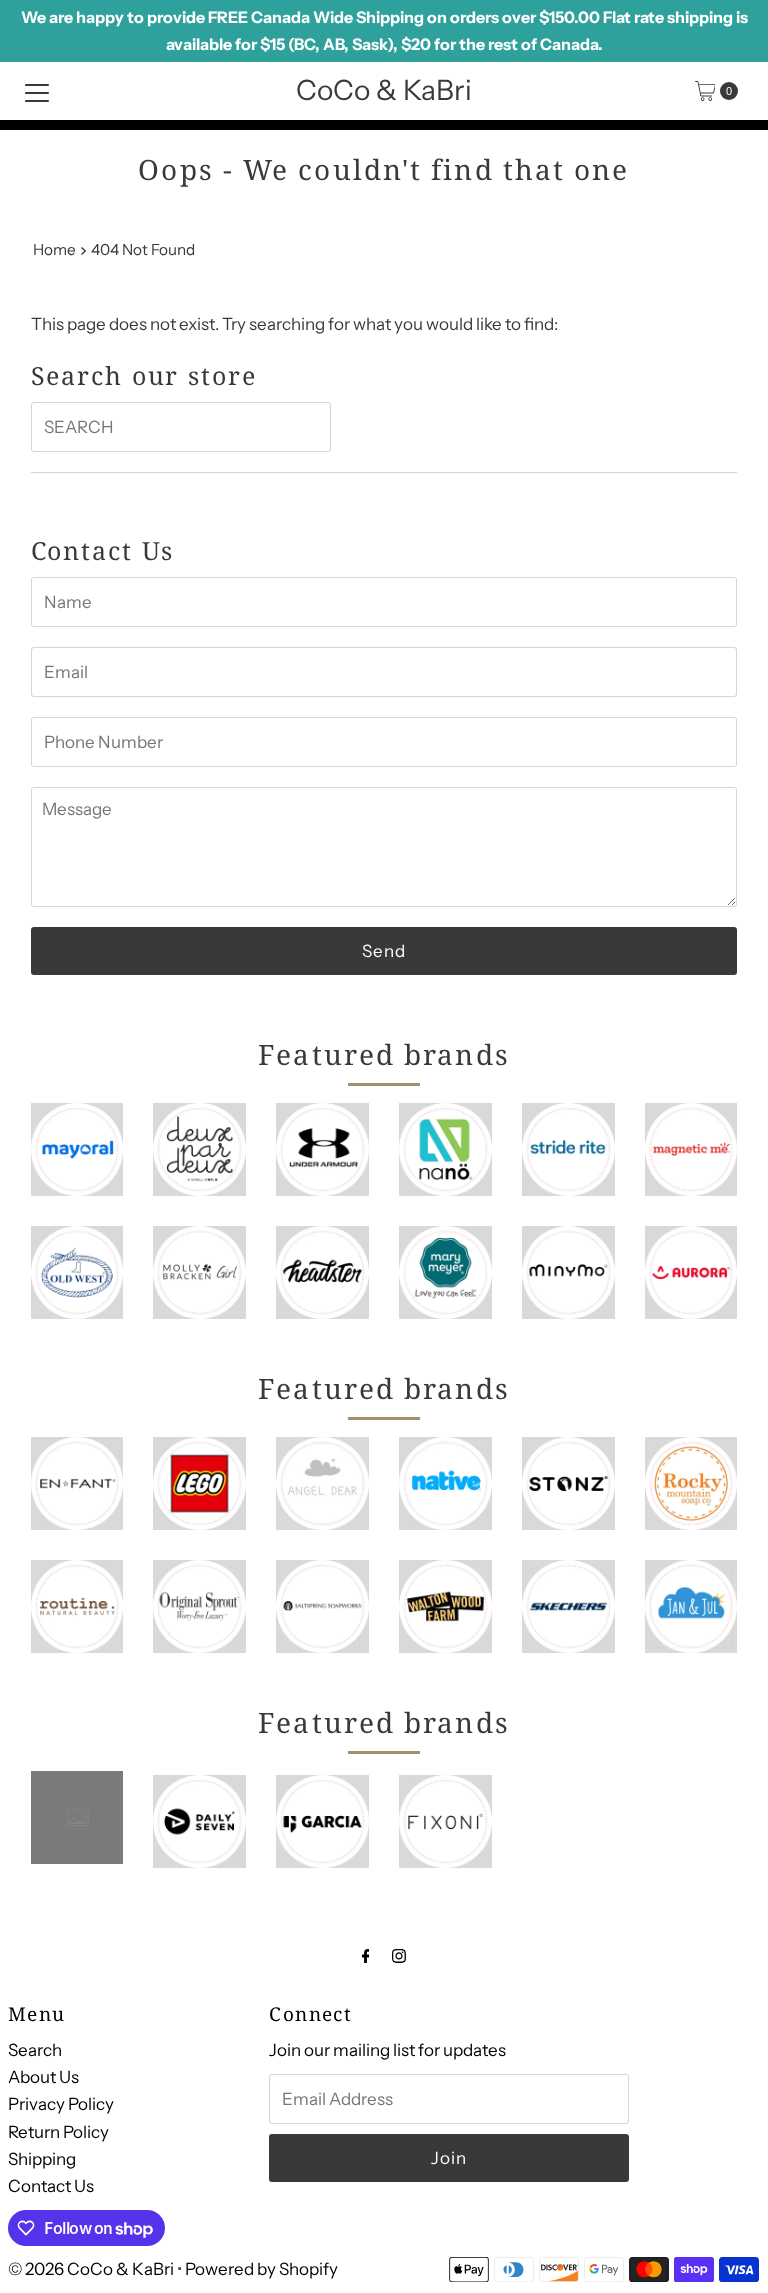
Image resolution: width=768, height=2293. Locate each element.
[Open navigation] (37, 91)
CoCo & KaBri (384, 90)
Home (54, 249)
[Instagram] (399, 1955)
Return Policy (58, 2132)
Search (35, 2050)
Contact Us (51, 2186)
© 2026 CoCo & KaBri (91, 2269)
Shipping (42, 2159)
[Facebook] (366, 1955)
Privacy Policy (61, 2104)
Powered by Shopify (261, 2269)
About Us (43, 2077)
